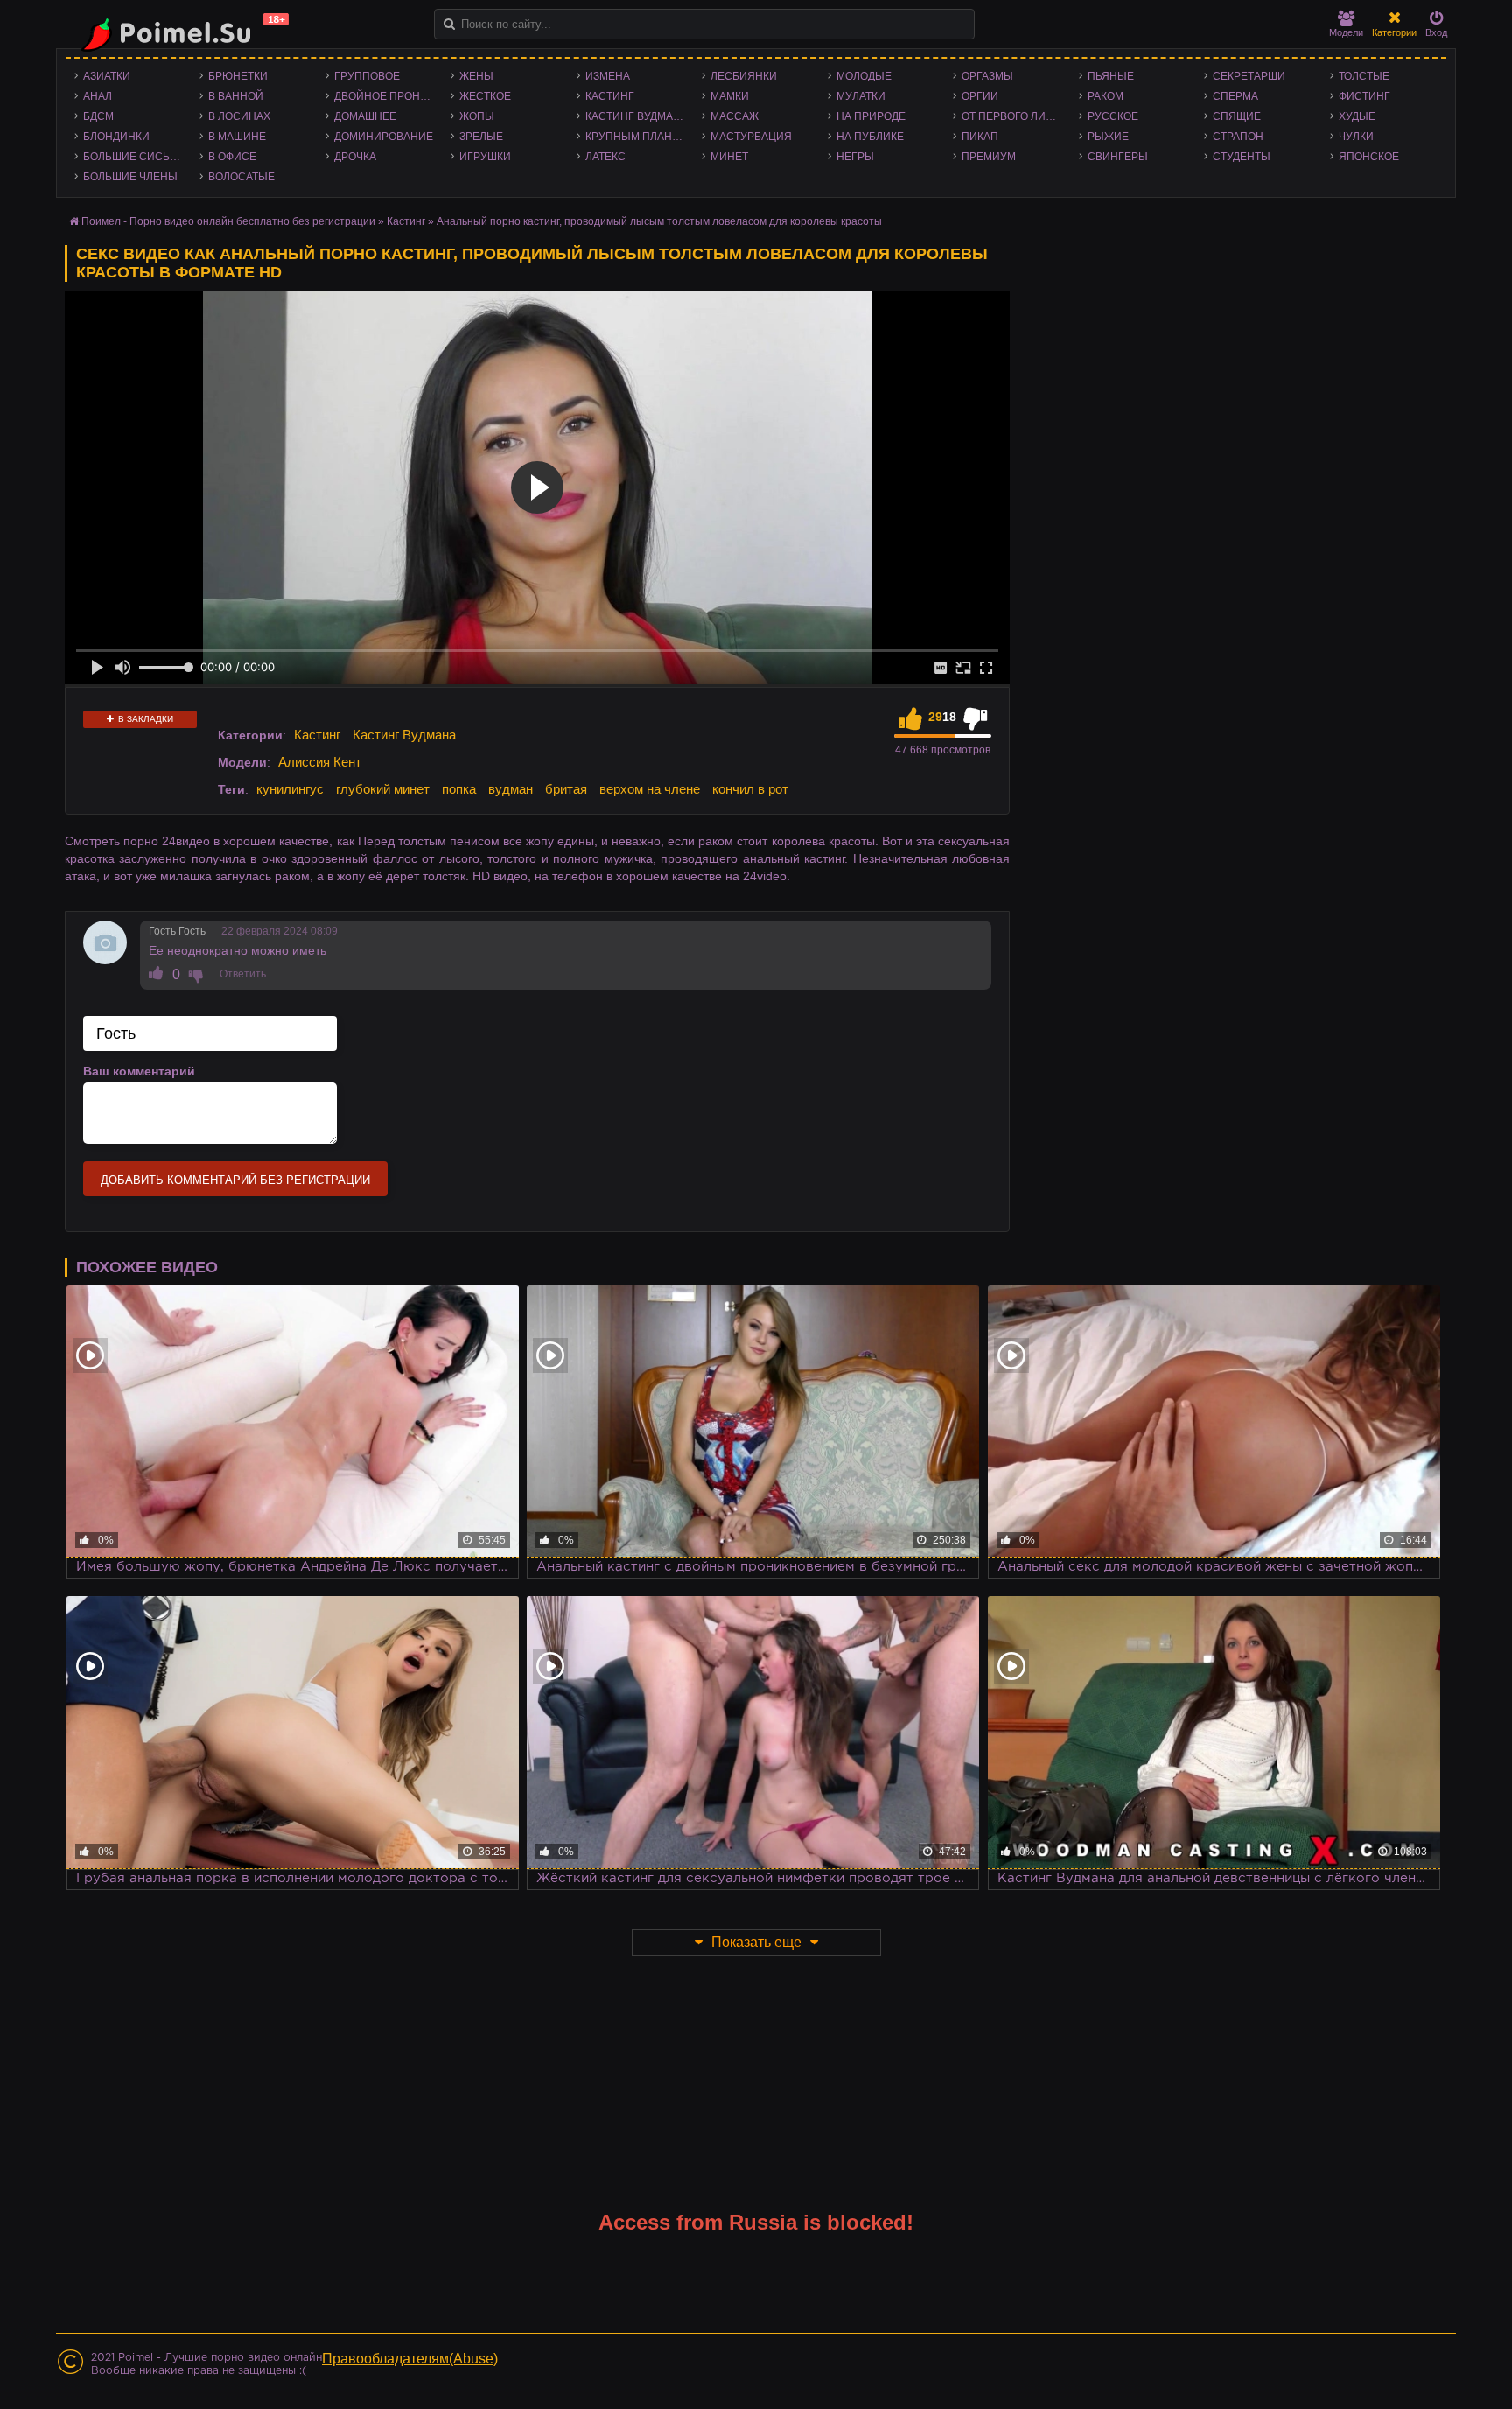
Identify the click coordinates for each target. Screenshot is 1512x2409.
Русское (1113, 116)
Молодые (864, 76)
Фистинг (1365, 96)
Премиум (989, 157)
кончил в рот (750, 789)
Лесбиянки (744, 76)
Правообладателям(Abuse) (410, 2359)
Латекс (605, 157)
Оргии (980, 96)
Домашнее (365, 116)
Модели (1346, 32)
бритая (566, 789)
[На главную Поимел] (178, 33)
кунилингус (290, 789)
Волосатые (241, 177)
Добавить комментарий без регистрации (235, 1180)
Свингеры (1118, 157)
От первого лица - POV (1015, 116)
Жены (476, 76)
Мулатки (861, 96)
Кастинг (610, 96)
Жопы (477, 116)
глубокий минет (383, 789)
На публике (870, 137)
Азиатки (107, 76)
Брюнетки (238, 76)
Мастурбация (751, 137)
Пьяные (1111, 76)
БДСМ (98, 116)
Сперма (1235, 96)
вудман (511, 789)
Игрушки (485, 157)
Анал (98, 96)
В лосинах (239, 116)
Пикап (980, 137)
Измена (608, 76)
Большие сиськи (133, 157)
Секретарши (1249, 76)
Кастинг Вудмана (637, 116)
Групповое (367, 76)
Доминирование (384, 137)
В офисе (232, 157)
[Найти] (449, 24)
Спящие (1237, 116)
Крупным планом (637, 137)
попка (459, 789)
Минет (729, 157)
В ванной (236, 96)
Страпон (1238, 137)
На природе (871, 116)
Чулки (1356, 137)
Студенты (1242, 157)
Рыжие (1108, 137)
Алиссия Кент (320, 762)
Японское (1369, 157)
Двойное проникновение (388, 96)
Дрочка (355, 157)
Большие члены (130, 177)
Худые (1357, 116)
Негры (855, 157)
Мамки (730, 96)
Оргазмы (987, 76)
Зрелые (481, 137)
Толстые (1364, 76)
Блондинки (116, 137)
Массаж (735, 116)
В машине (237, 137)
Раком (1106, 96)
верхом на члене (650, 789)
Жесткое (485, 96)
